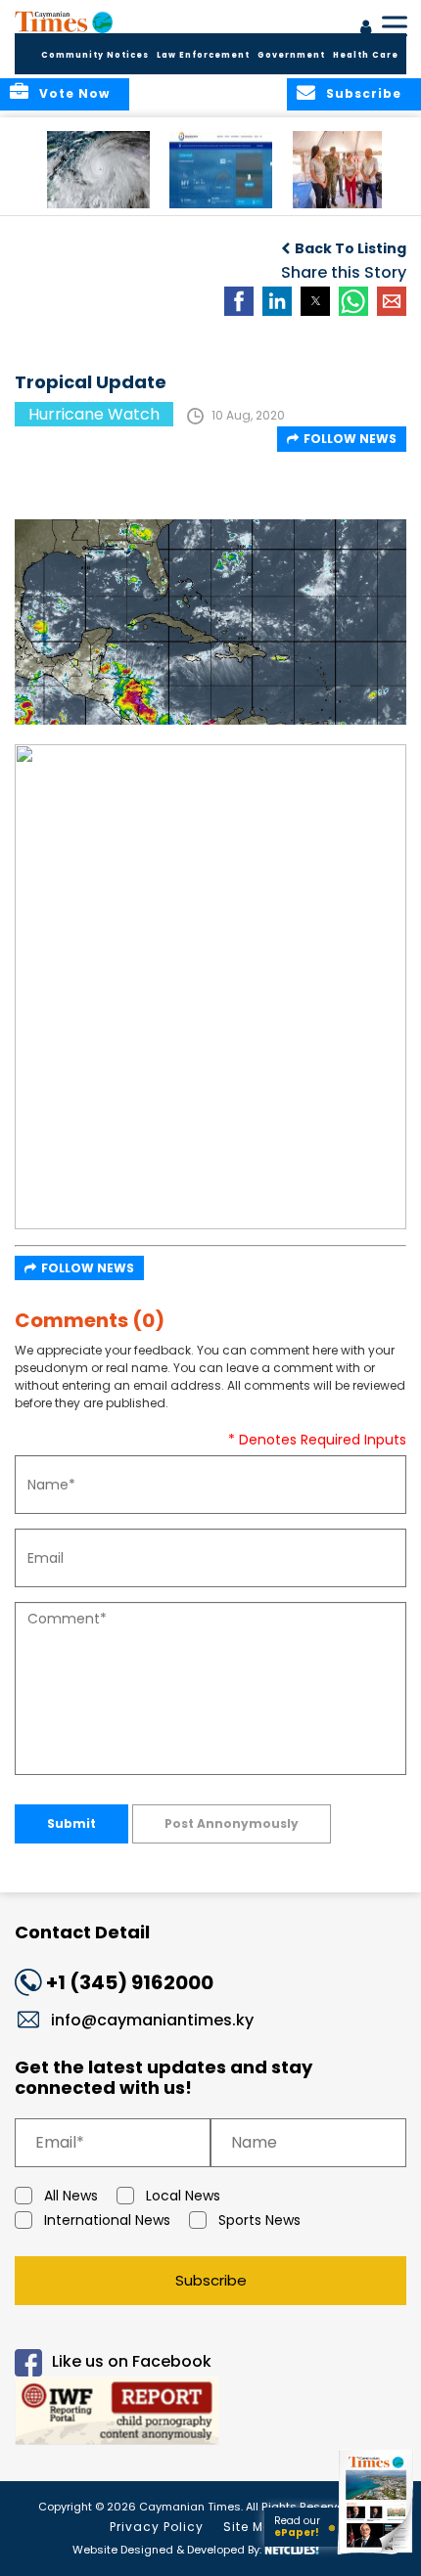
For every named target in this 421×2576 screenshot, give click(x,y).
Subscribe (211, 2280)
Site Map (253, 2527)
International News (107, 2220)
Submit (71, 1823)
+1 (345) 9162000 (130, 1982)
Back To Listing (351, 248)
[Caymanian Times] (64, 22)
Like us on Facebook (132, 2361)
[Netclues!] (292, 2548)
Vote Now (74, 93)
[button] (98, 170)
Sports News (259, 2220)
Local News (183, 2196)
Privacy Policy (157, 2527)
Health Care (366, 55)
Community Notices (95, 55)
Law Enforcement (203, 55)
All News (71, 2196)
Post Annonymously (232, 1823)
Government (291, 55)
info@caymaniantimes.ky (152, 2020)
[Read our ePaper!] (377, 2554)
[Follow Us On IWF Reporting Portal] (210, 2414)
